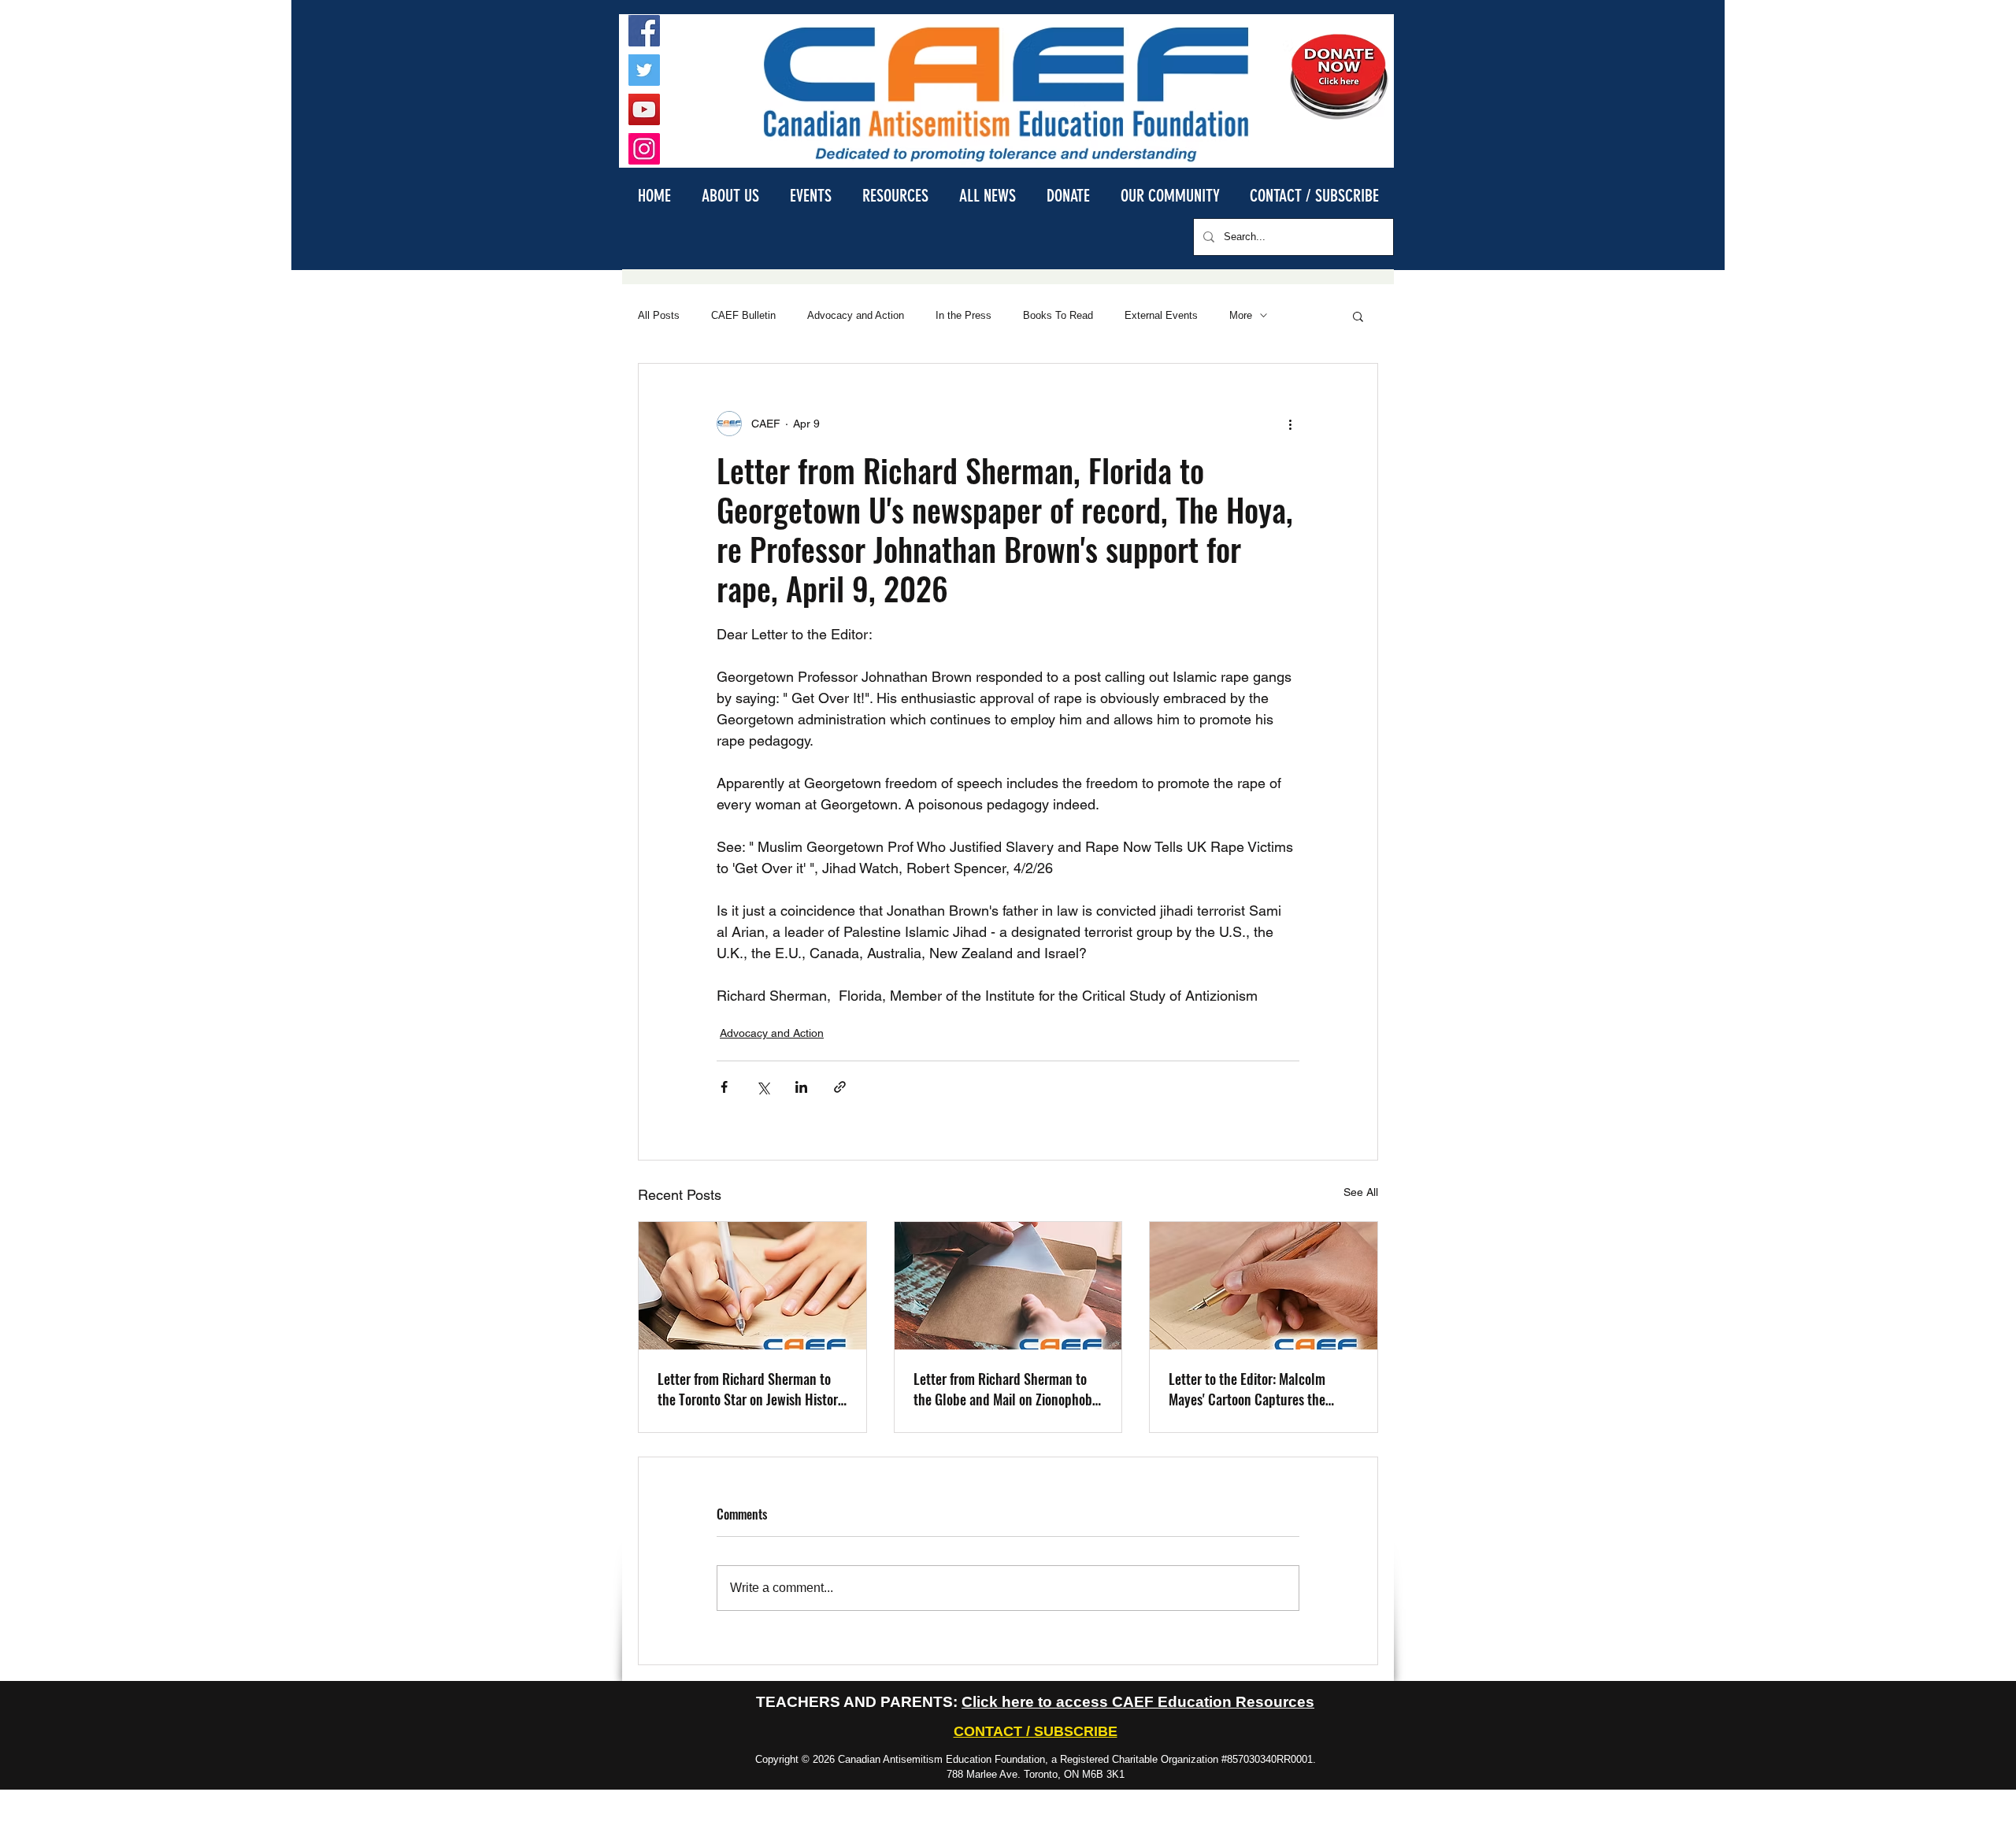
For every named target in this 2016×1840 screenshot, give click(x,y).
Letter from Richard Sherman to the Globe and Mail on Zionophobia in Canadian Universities (1008, 1389)
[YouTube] (644, 109)
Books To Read (1058, 315)
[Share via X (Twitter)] (763, 1087)
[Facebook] (644, 31)
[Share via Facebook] (724, 1087)
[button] (730, 195)
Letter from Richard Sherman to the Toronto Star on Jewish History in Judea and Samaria (751, 1389)
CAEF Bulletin (743, 315)
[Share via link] (840, 1087)
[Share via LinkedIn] (801, 1087)
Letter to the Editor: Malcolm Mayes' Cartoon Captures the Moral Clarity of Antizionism (1247, 1389)
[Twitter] (644, 70)
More (1241, 315)
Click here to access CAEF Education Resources (1138, 1702)
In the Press (964, 315)
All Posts (659, 315)
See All (1361, 1192)
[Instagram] (644, 149)
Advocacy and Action (856, 315)
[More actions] (1290, 424)
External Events (1161, 315)
